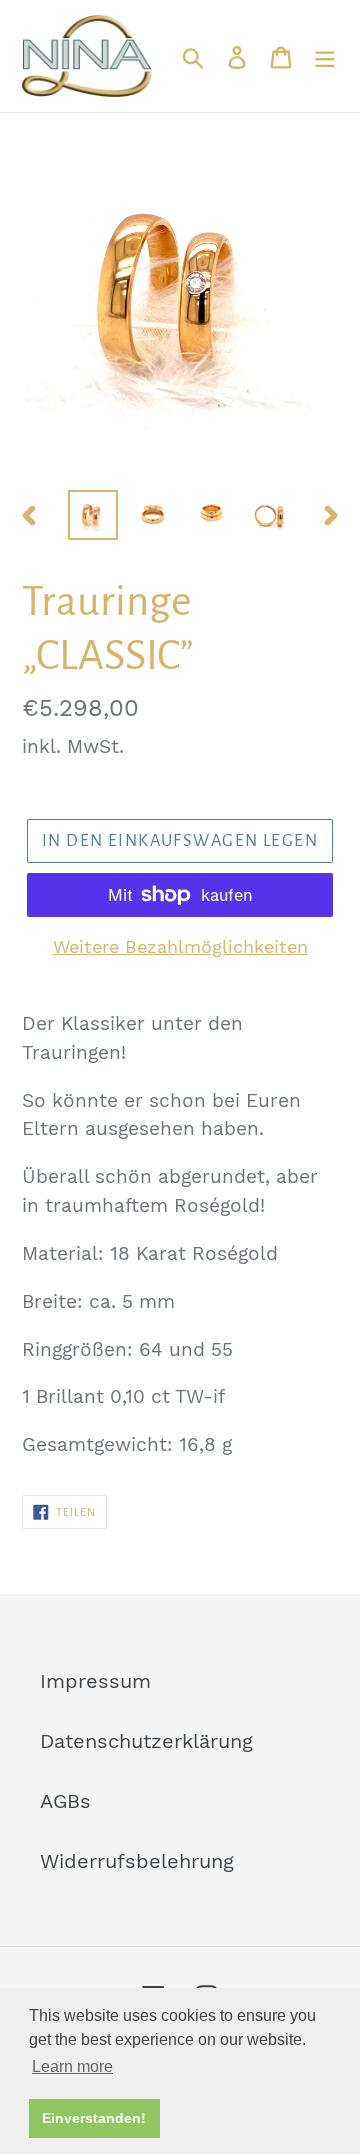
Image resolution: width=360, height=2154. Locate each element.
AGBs (65, 1801)
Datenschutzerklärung (146, 1741)
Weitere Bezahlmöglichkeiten (180, 946)
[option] (92, 515)
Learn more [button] (72, 2066)
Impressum (95, 1681)
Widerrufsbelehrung (137, 1861)
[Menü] (325, 56)
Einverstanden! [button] (94, 2118)
